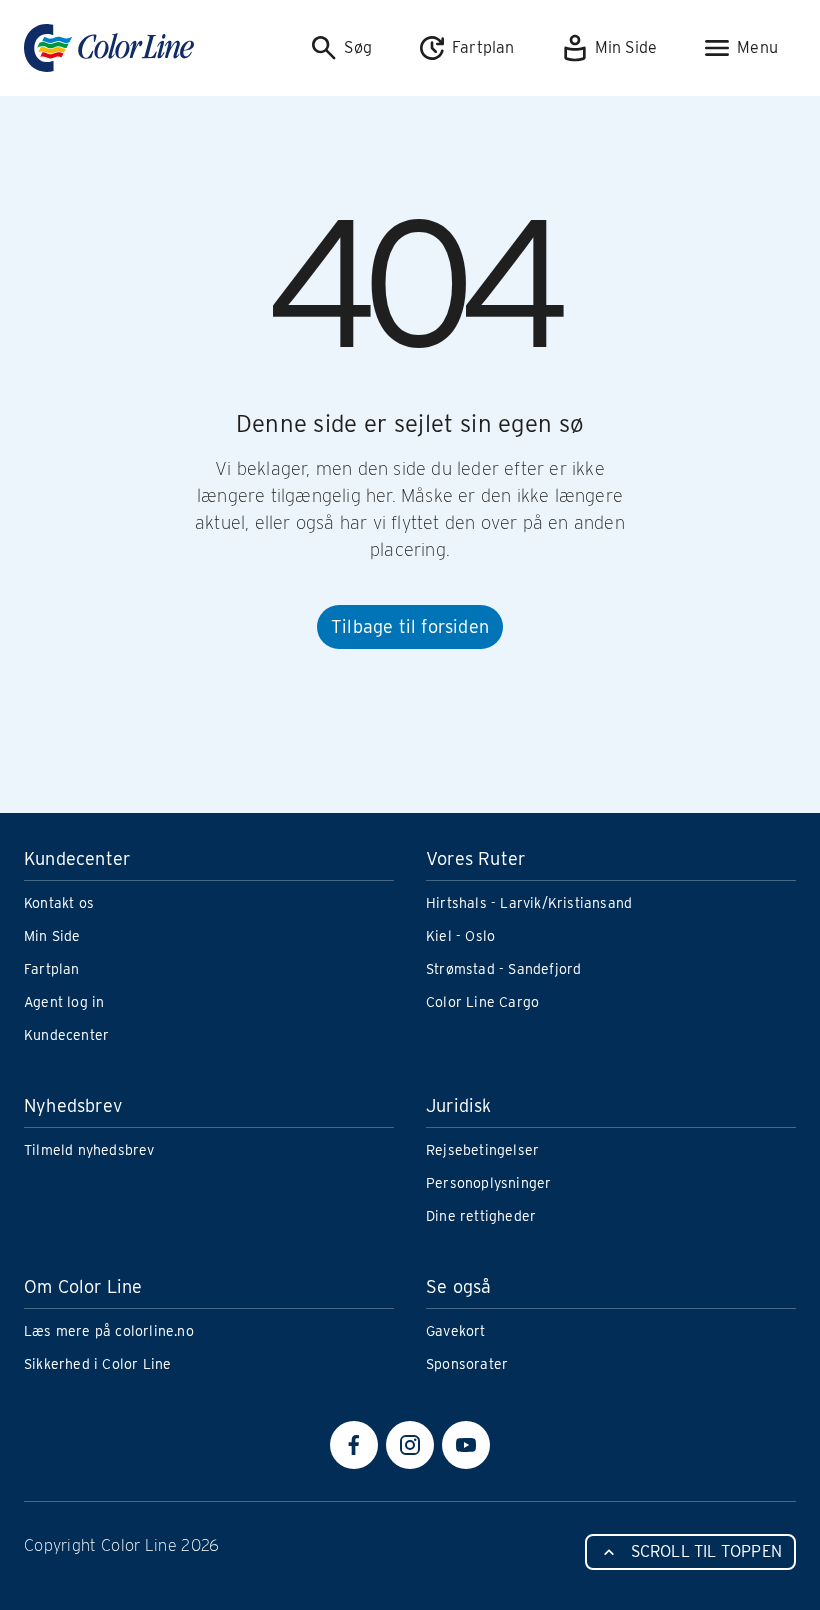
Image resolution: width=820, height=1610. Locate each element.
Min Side (52, 936)
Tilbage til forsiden (410, 626)
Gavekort (456, 1331)
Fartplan (52, 969)
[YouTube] (466, 1445)
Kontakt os (59, 903)
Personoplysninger (488, 1183)
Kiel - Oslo (460, 936)
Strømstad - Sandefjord (503, 969)
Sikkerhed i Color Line (97, 1364)
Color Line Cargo (482, 1002)
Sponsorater (467, 1364)
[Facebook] (354, 1445)
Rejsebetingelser (482, 1150)
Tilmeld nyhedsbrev (89, 1150)
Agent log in (64, 1002)
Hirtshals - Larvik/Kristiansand (529, 903)
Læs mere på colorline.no (109, 1331)
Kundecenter (66, 1035)
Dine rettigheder (481, 1216)
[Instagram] (410, 1445)
